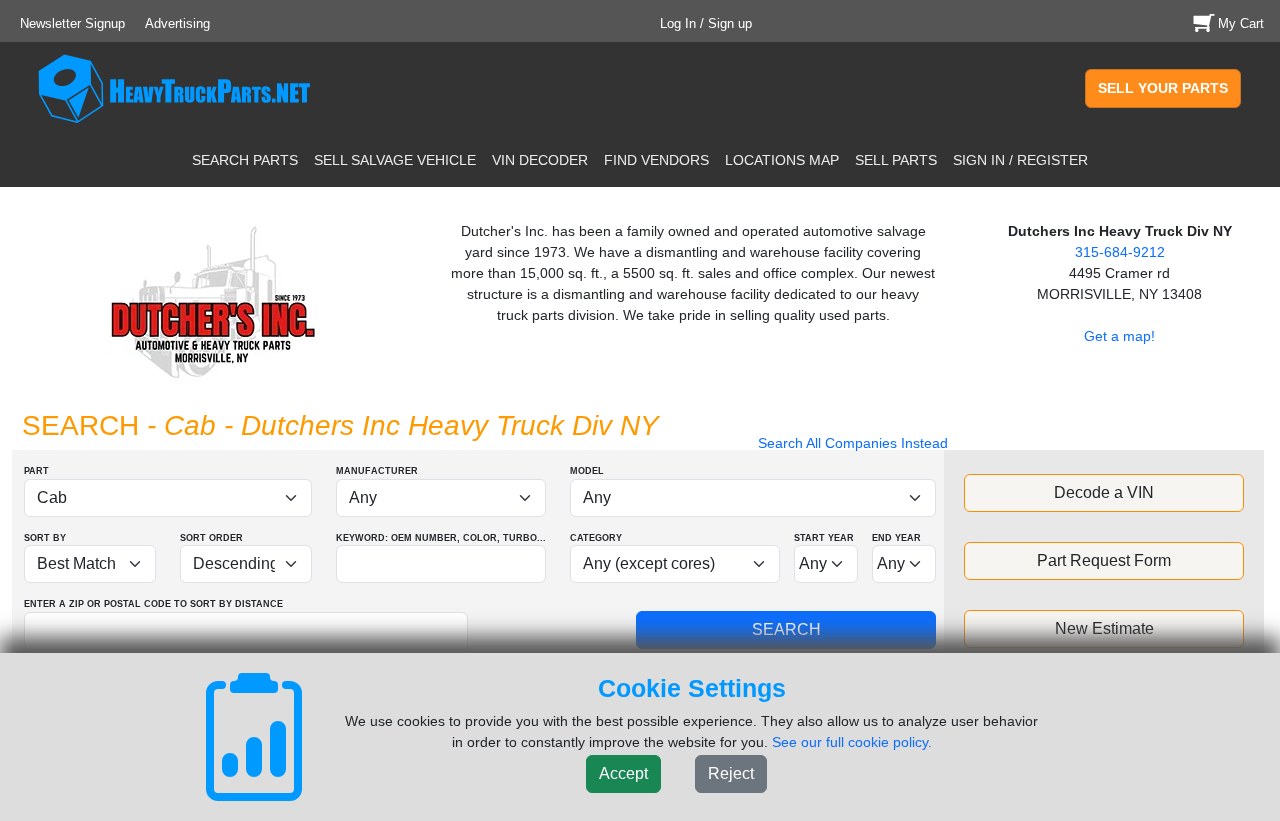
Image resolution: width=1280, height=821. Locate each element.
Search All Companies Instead (853, 443)
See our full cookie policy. (852, 742)
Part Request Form (1104, 560)
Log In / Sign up (706, 23)
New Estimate (1104, 628)
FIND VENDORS (656, 160)
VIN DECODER (540, 160)
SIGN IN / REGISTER (1020, 160)
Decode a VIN (1104, 492)
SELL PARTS (896, 160)
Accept (623, 773)
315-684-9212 (1120, 252)
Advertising (177, 23)
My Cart (1241, 23)
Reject (731, 773)
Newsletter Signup (72, 23)
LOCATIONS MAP (782, 160)
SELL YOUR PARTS (1163, 88)
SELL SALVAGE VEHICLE (395, 160)
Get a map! (1119, 336)
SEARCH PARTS (245, 160)
